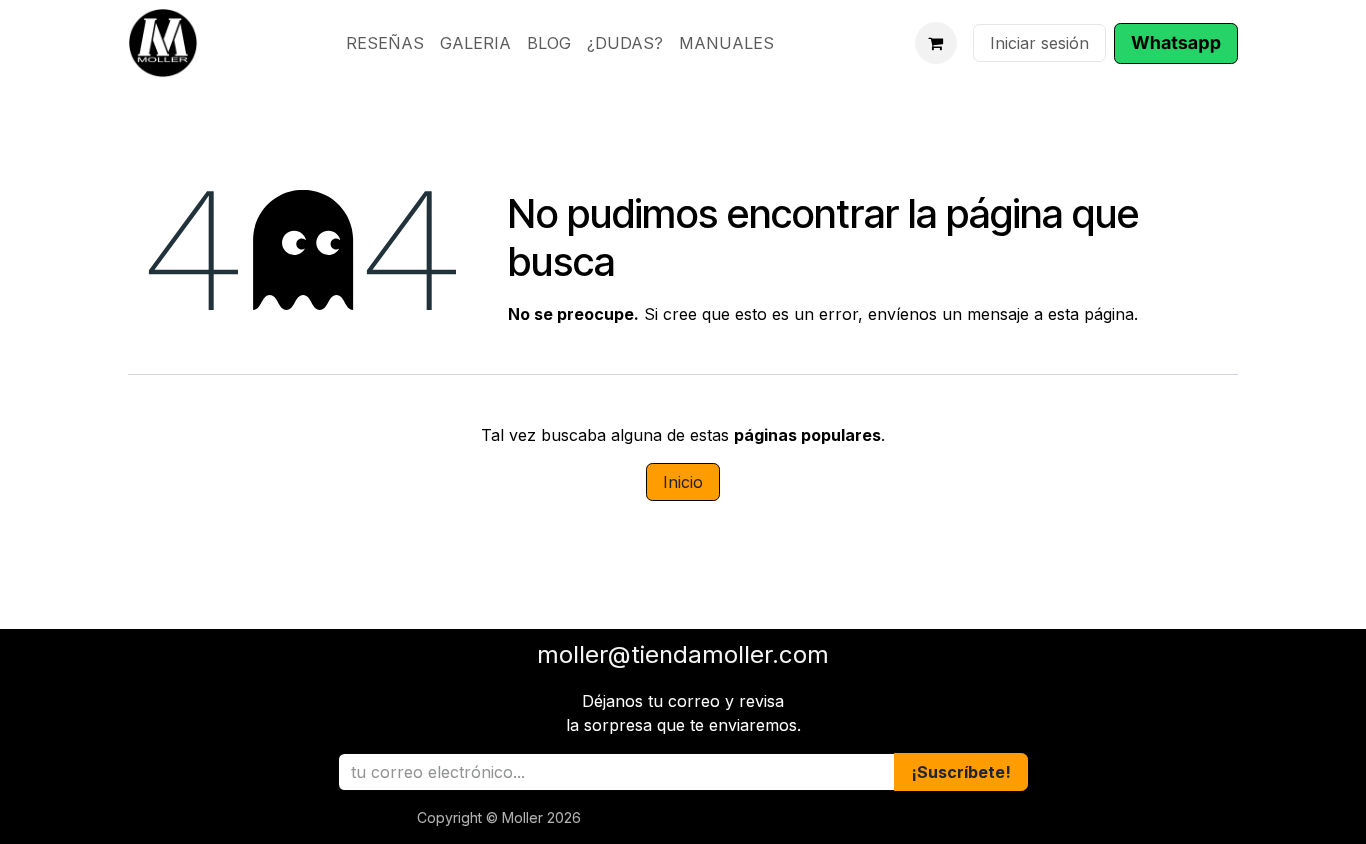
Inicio (683, 482)
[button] (961, 772)
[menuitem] (385, 43)
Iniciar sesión (1039, 43)
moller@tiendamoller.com (683, 654)
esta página (1091, 314)
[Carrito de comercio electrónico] (936, 43)
